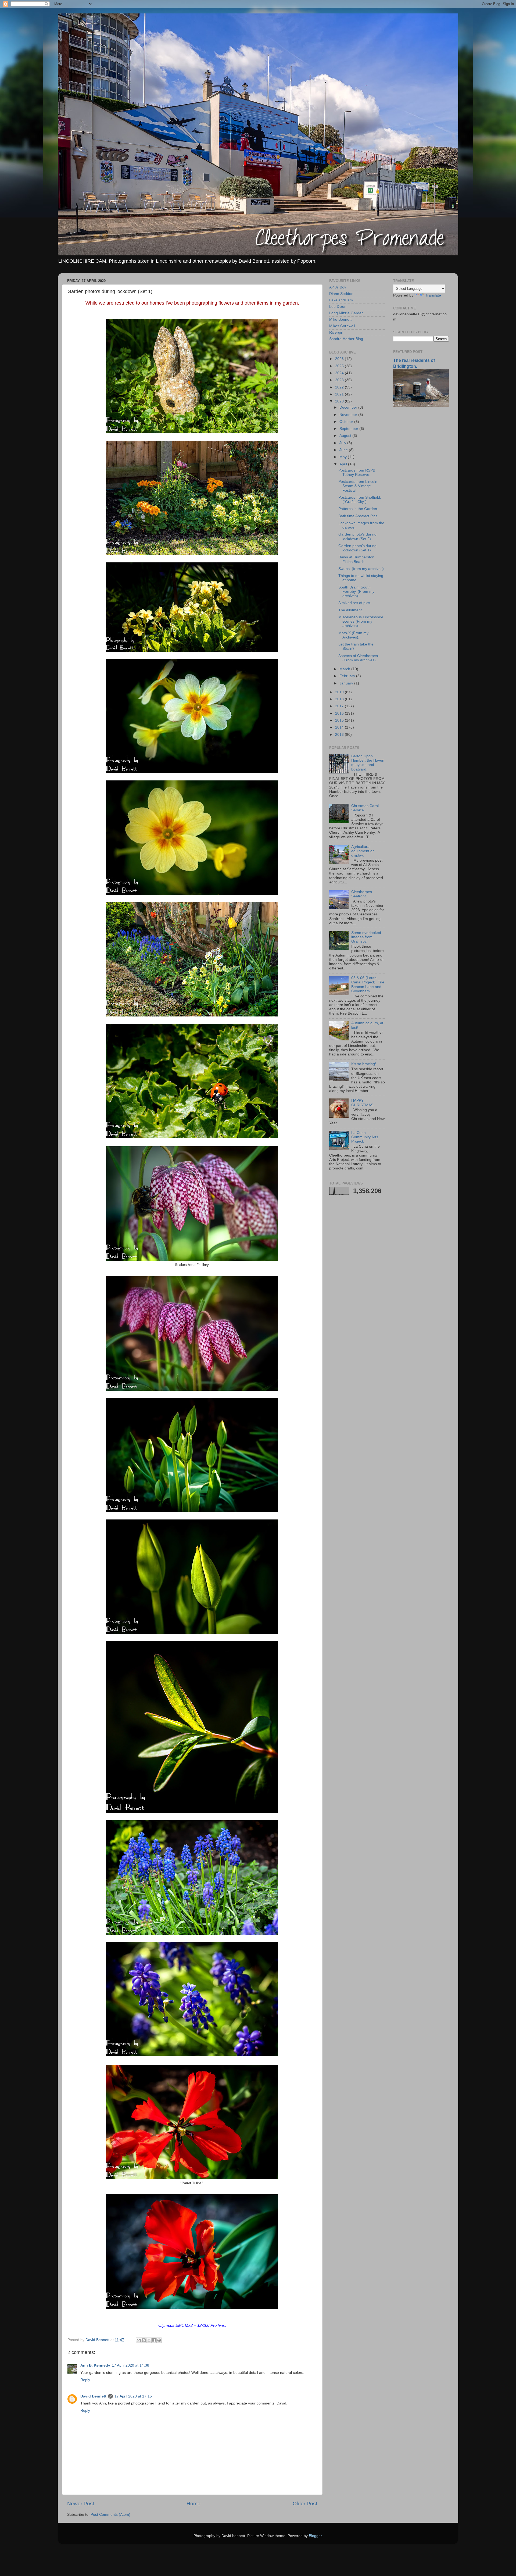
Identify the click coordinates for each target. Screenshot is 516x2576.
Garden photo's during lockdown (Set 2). (357, 536)
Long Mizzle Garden (346, 313)
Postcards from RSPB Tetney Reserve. (357, 472)
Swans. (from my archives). (362, 569)
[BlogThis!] (144, 2340)
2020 (340, 401)
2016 (340, 713)
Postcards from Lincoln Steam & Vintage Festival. (358, 486)
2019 (340, 692)
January (347, 683)
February (348, 676)
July (343, 443)
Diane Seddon (341, 294)
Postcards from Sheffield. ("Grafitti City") (360, 500)
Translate (433, 295)
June (344, 450)
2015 (340, 720)
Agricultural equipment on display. (363, 851)
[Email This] (139, 2340)
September (349, 429)
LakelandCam (341, 300)
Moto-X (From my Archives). (353, 635)
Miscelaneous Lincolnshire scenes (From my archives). (361, 621)
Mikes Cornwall (342, 326)
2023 (340, 380)
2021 (340, 394)
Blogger (315, 2536)
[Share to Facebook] (154, 2340)
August (346, 436)
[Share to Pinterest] (159, 2340)
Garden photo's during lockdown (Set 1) (357, 548)
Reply (85, 2380)
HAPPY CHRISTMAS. (363, 1103)
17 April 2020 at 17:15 (133, 2396)
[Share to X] (149, 2340)
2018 (340, 699)
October (347, 422)
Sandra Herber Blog (346, 339)
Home (193, 2504)
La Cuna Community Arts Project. (365, 1137)
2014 (340, 727)
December (349, 407)
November (349, 415)
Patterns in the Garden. (358, 509)
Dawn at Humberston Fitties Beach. (356, 559)
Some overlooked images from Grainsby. (366, 937)
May (344, 457)
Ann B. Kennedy (95, 2365)
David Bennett (93, 2396)
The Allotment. (351, 610)
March (345, 669)
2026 (340, 359)
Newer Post (81, 2504)
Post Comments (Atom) (110, 2515)
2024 (340, 373)
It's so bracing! (364, 1064)
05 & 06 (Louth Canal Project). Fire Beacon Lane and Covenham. (368, 984)
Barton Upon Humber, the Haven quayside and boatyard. (368, 763)
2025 (340, 366)
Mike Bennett (340, 320)
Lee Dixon (338, 307)
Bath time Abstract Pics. (358, 516)
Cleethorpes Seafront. (362, 894)
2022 (340, 387)
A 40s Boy (338, 287)
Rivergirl (336, 332)
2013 (340, 735)
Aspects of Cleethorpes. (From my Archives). (359, 658)
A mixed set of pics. (355, 603)
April (344, 464)
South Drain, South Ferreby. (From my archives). (356, 592)
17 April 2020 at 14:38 (130, 2365)
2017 (340, 706)
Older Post (305, 2504)
